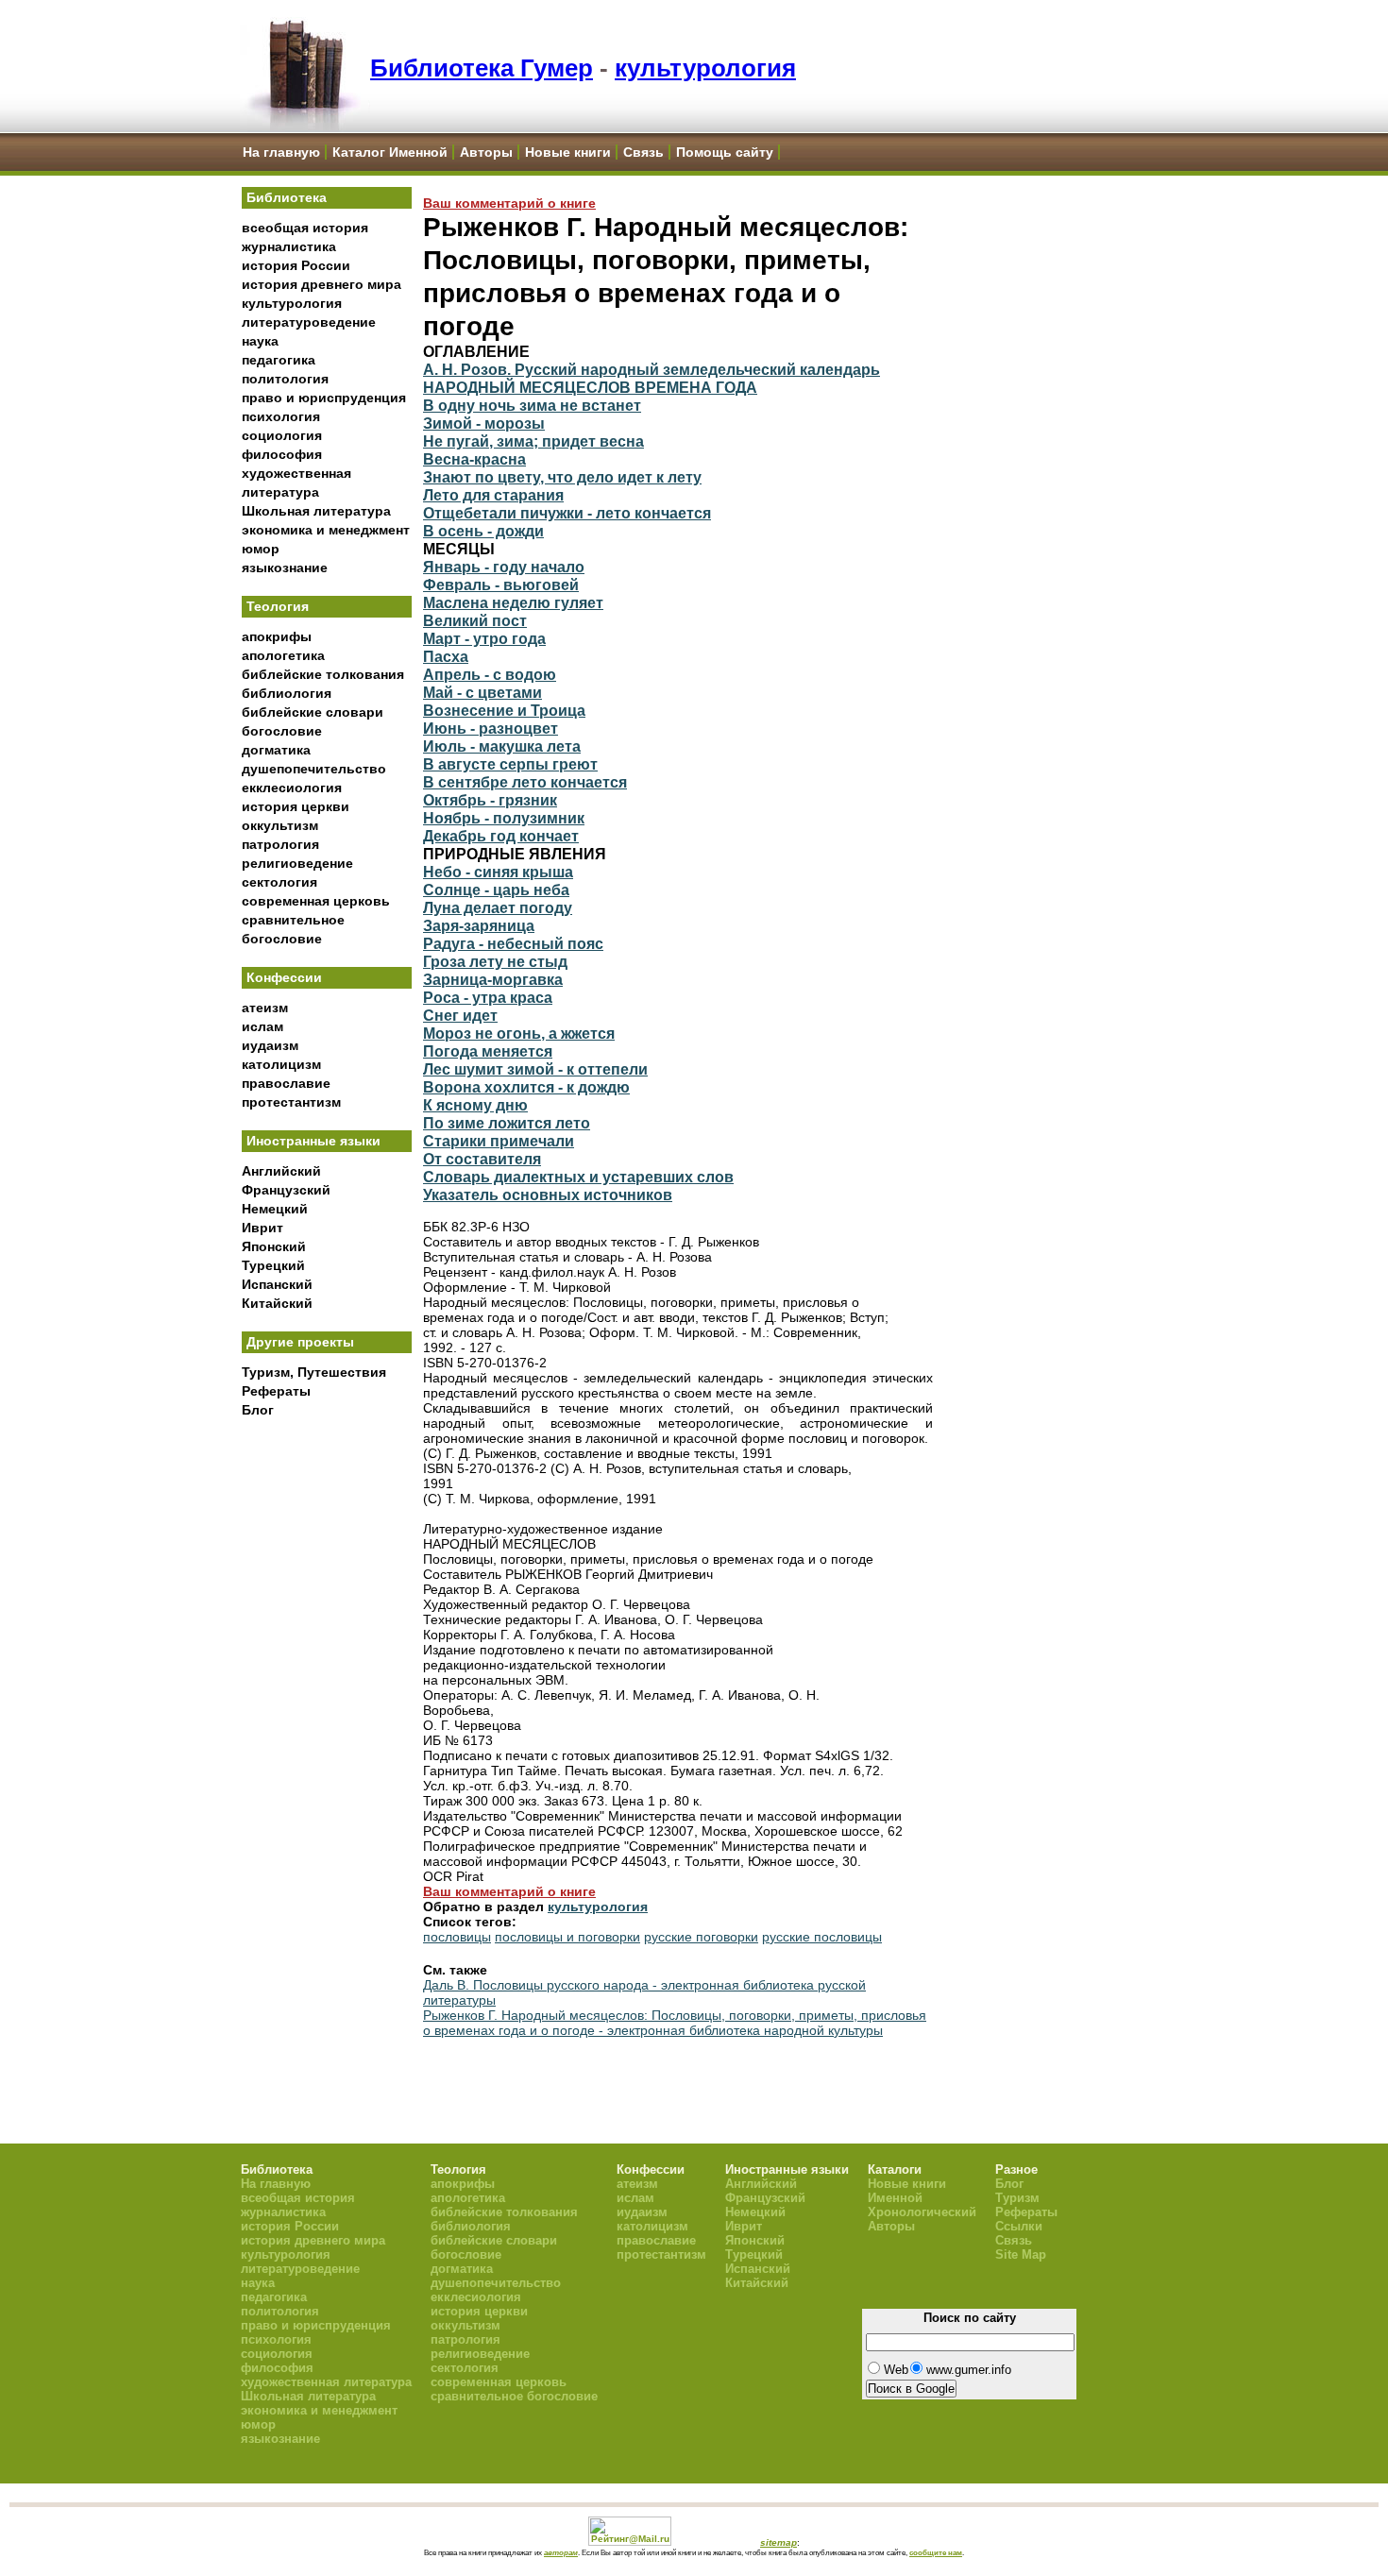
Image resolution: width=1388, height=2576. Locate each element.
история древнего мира (322, 284)
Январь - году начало (504, 567)
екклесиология (292, 788)
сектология (279, 882)
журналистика (289, 246)
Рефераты (276, 1391)
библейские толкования (323, 674)
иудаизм (270, 1045)
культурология (705, 68)
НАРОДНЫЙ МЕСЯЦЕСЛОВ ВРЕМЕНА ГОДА (590, 387)
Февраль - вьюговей (501, 585)
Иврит (262, 1228)
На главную (281, 152)
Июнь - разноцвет (491, 728)
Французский (286, 1190)
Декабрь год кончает (501, 836)
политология (285, 379)
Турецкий (273, 1265)
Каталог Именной (390, 152)
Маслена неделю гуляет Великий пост (513, 611)
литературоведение (309, 322)
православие (286, 1083)
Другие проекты (300, 1342)
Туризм (1017, 2198)
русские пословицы (822, 1937)
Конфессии (284, 977)
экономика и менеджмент (326, 530)
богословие (282, 731)
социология (282, 435)
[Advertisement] (327, 1738)
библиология (287, 693)
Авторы (486, 152)
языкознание (285, 568)
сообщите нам (936, 2552)
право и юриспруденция (324, 398)
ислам (262, 1026)
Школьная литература (316, 511)
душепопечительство (314, 769)
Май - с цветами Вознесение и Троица (504, 701)
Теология (278, 606)
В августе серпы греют (510, 764)
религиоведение (297, 863)
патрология (280, 844)
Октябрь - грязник (490, 800)
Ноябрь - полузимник (504, 818)
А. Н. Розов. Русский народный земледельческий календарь (652, 369)
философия (282, 454)
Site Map (1021, 2254)
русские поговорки (701, 1937)
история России (296, 265)
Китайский (277, 1303)
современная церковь (316, 901)
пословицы (457, 1937)
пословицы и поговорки (567, 1937)
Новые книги (568, 152)
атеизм (265, 1008)
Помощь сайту (725, 152)
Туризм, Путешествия (314, 1372)
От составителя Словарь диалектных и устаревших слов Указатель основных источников (578, 1177)
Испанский (277, 1284)
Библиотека (287, 197)
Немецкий (275, 1209)
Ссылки (1019, 2226)
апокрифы (277, 636)
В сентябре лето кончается (525, 782)
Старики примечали (499, 1141)
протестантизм (291, 1102)
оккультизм (280, 825)
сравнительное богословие (514, 2396)
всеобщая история (305, 228)
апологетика (283, 655)
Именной (895, 2198)
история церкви (296, 806)
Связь (643, 152)
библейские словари (313, 712)
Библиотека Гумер (482, 68)
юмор (261, 549)
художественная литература (326, 2382)
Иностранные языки (313, 1141)
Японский (274, 1246)
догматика (276, 750)
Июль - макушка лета (502, 746)
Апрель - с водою (490, 674)
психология (281, 416)
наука (260, 341)
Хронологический (922, 2212)
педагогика (279, 360)
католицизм (281, 1064)
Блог (258, 1410)
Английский (281, 1171)
